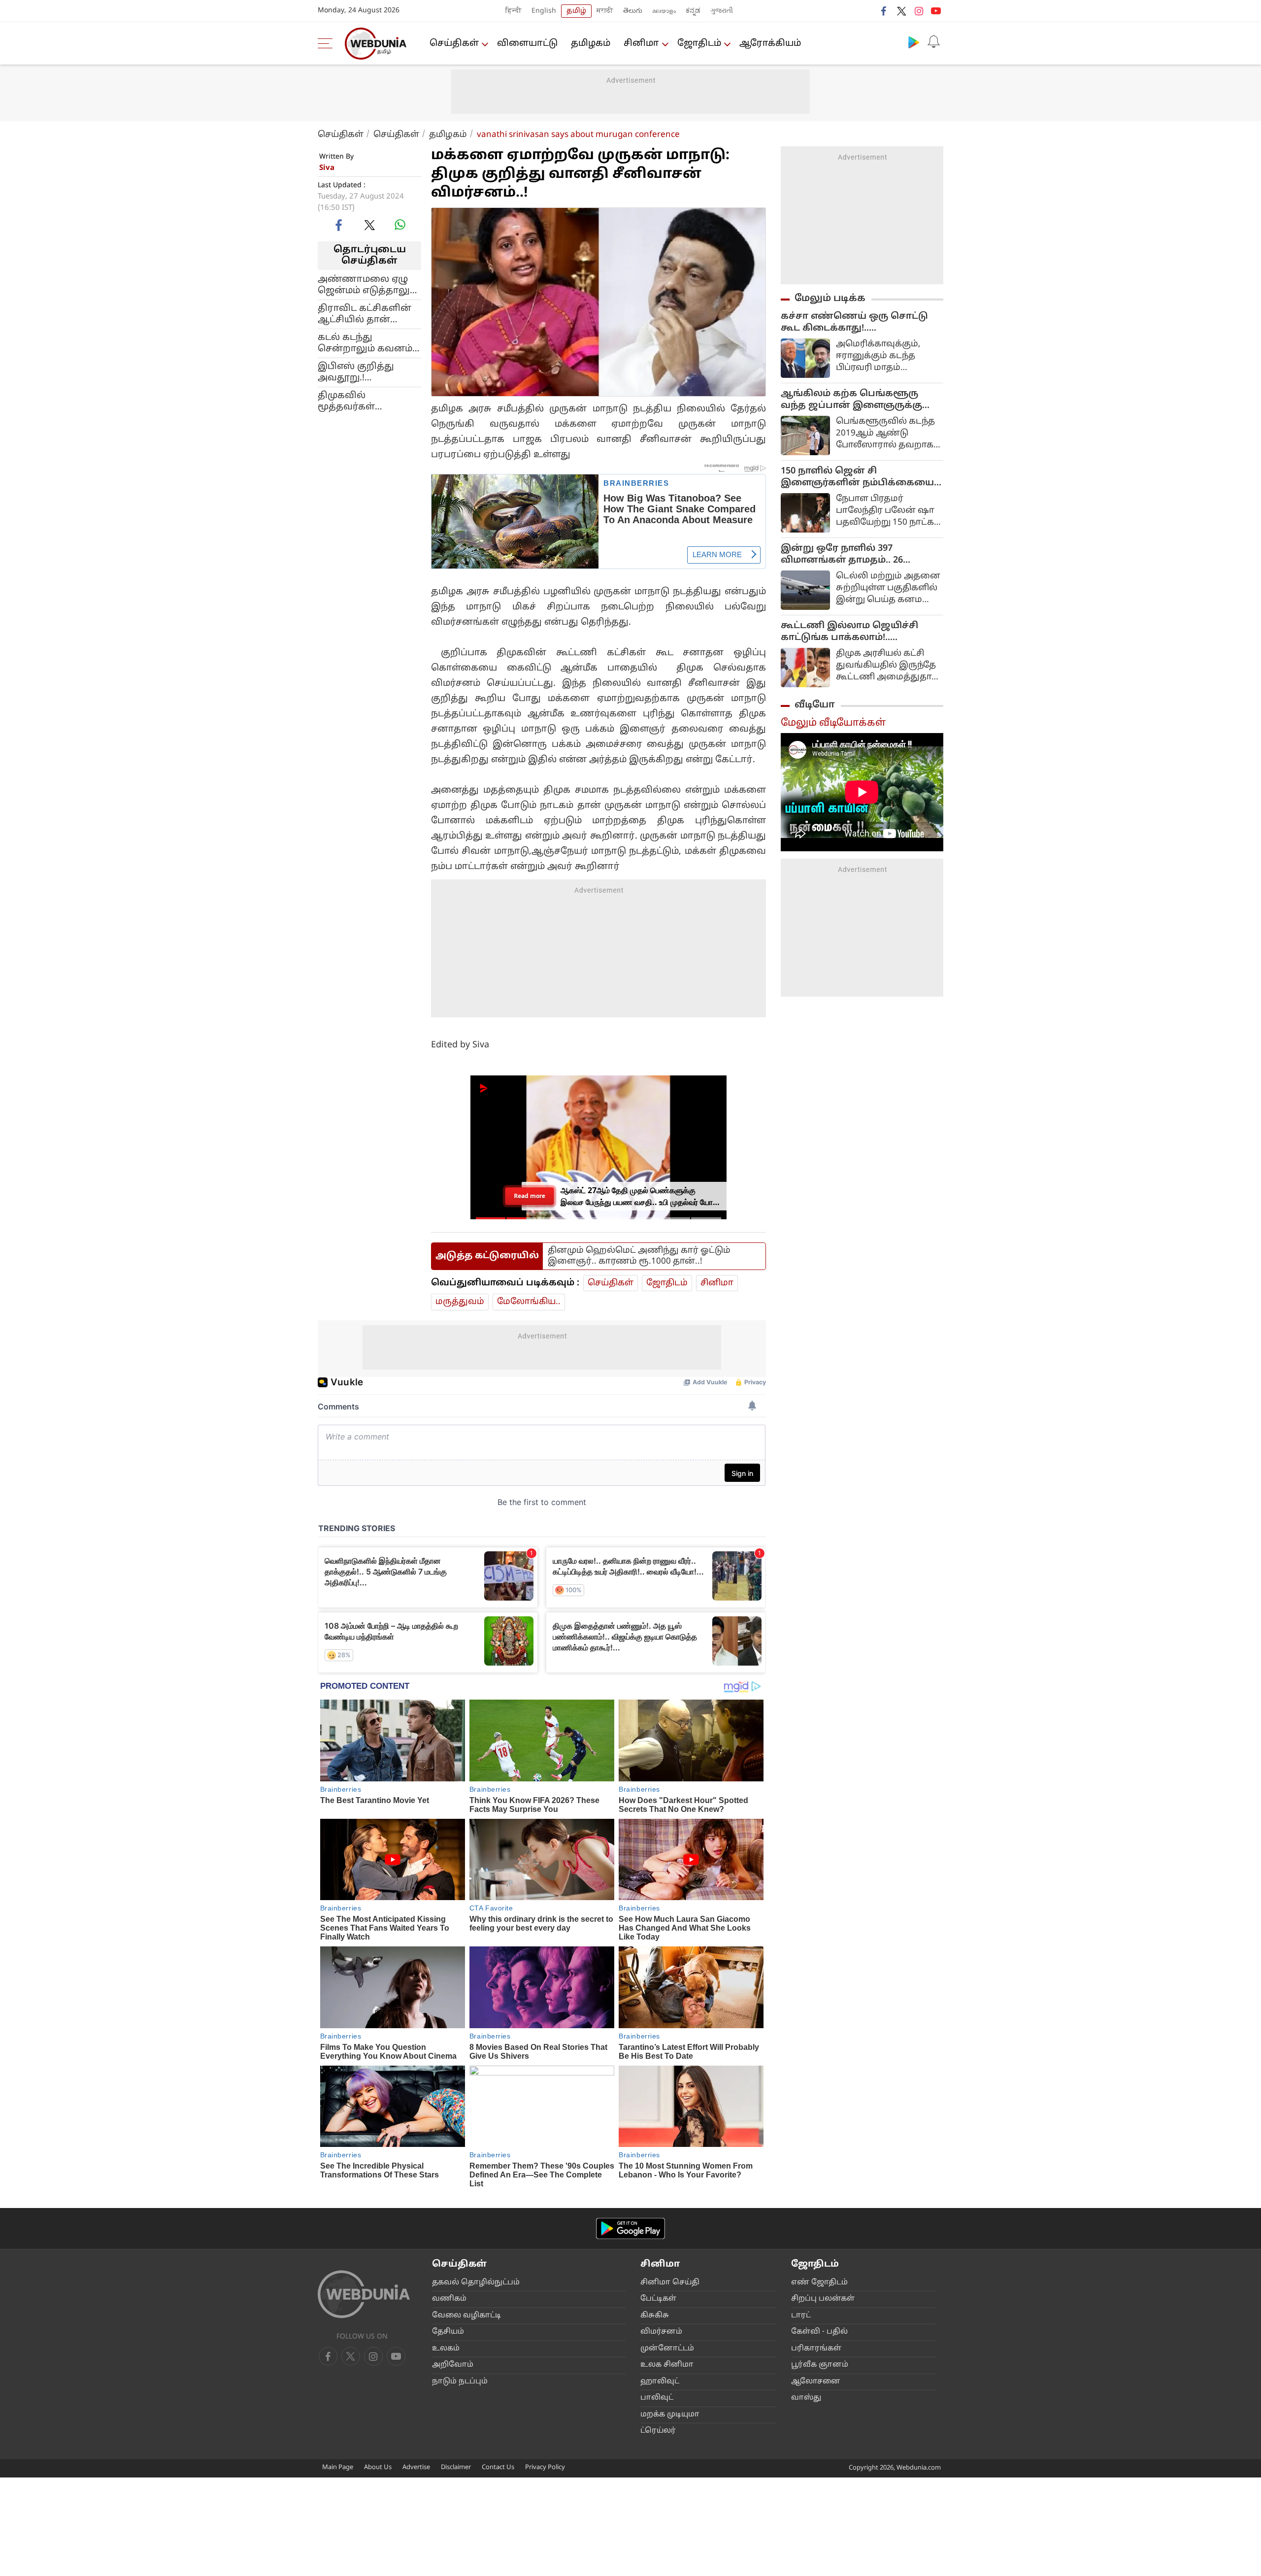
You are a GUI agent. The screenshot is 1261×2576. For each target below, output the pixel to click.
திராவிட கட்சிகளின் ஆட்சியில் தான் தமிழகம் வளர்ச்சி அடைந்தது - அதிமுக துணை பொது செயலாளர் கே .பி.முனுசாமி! (365, 314)
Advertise (416, 2468)
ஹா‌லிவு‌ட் (660, 2382)
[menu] (328, 43)
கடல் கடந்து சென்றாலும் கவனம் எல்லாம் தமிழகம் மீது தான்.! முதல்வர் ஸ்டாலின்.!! (367, 343)
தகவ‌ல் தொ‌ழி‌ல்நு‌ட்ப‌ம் (476, 2283)
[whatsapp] (400, 225)
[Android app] (630, 2228)
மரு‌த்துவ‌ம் (460, 1302)
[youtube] (936, 11)
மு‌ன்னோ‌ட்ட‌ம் (667, 2349)
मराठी (605, 11)
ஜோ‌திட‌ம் (699, 44)
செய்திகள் (454, 44)
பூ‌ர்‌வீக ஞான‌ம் (820, 2365)
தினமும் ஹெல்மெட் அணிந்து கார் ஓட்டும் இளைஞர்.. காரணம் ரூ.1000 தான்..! (639, 1256)
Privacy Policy (545, 2468)
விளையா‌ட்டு (527, 44)
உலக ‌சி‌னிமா (667, 2365)
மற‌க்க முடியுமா (670, 2415)
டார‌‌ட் (801, 2316)
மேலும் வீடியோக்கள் (833, 723)
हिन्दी (514, 11)
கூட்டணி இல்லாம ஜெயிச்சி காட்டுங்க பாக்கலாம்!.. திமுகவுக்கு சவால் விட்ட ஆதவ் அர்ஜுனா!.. (856, 632)
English (544, 11)
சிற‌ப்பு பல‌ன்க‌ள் (823, 2299)
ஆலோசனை (816, 2382)
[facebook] (884, 11)
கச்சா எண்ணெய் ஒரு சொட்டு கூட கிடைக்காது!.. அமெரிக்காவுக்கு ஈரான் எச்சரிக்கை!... (854, 323)
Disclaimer (456, 2468)
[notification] (933, 42)
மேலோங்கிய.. (529, 1302)
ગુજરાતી (722, 11)
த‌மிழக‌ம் (591, 44)
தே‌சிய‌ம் (448, 2332)
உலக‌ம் (446, 2349)
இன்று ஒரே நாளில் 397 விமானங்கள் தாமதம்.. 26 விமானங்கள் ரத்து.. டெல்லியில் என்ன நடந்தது (859, 555)
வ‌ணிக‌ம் (449, 2299)
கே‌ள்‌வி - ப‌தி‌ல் (819, 2332)
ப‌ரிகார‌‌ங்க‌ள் (816, 2349)
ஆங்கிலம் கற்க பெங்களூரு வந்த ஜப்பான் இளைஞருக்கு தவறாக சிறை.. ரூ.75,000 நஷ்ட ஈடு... (855, 400)
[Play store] (914, 42)
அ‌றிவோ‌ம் (453, 2365)
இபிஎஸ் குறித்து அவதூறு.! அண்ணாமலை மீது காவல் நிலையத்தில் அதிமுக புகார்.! (366, 372)
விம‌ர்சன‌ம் (661, 2332)
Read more (530, 1196)
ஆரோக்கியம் (770, 44)
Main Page (338, 2468)
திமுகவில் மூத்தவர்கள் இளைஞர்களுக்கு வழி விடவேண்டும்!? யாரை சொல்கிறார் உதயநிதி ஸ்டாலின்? (365, 401)
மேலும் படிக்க (830, 299)
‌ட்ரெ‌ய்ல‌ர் (658, 2431)
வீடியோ (815, 705)
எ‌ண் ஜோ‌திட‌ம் (819, 2283)
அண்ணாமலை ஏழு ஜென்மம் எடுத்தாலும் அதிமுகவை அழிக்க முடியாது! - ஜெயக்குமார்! (367, 285)
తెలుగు (633, 11)
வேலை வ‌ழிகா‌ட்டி (466, 2316)
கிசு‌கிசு (655, 2316)
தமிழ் (576, 11)
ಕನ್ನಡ (693, 11)
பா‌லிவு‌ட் (657, 2398)
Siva (327, 168)
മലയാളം (664, 11)
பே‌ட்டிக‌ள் (658, 2299)
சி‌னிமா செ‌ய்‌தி (670, 2283)
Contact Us (498, 2468)
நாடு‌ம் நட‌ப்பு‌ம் (460, 2382)
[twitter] (901, 11)
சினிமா (641, 44)
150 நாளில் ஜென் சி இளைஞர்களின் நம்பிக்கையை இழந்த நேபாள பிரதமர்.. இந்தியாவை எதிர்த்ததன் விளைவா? (857, 477)
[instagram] (919, 11)
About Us (378, 2468)
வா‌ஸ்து (806, 2398)
